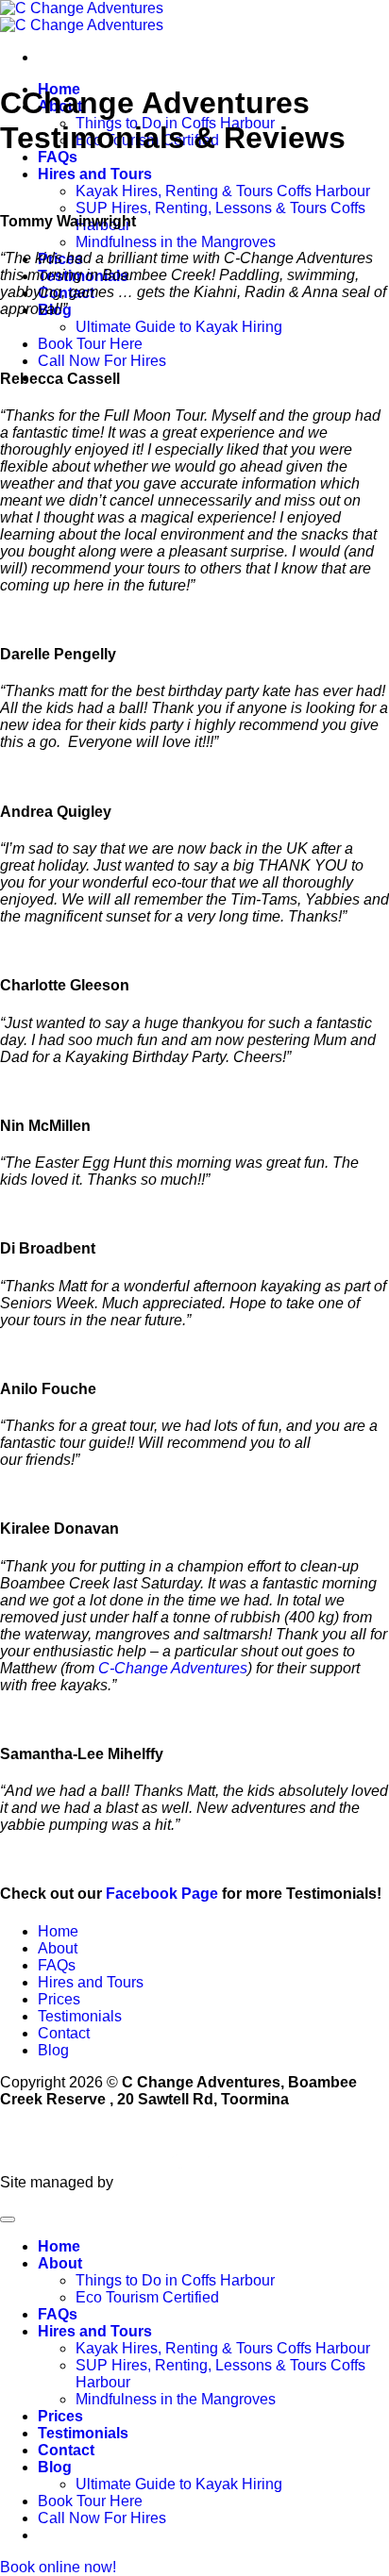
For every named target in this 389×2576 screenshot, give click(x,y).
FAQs (58, 157)
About (58, 1948)
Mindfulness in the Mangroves (176, 242)
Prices (59, 1999)
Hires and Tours (95, 174)
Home (58, 1931)
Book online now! (58, 2567)
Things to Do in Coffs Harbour (175, 2280)
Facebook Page (162, 1894)
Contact (64, 2033)
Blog (53, 2050)
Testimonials (80, 2016)
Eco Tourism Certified (147, 2297)
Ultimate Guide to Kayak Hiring (179, 327)
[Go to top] (8, 2219)
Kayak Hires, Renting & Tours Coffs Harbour (223, 191)
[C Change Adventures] (82, 17)
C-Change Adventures (173, 1668)
